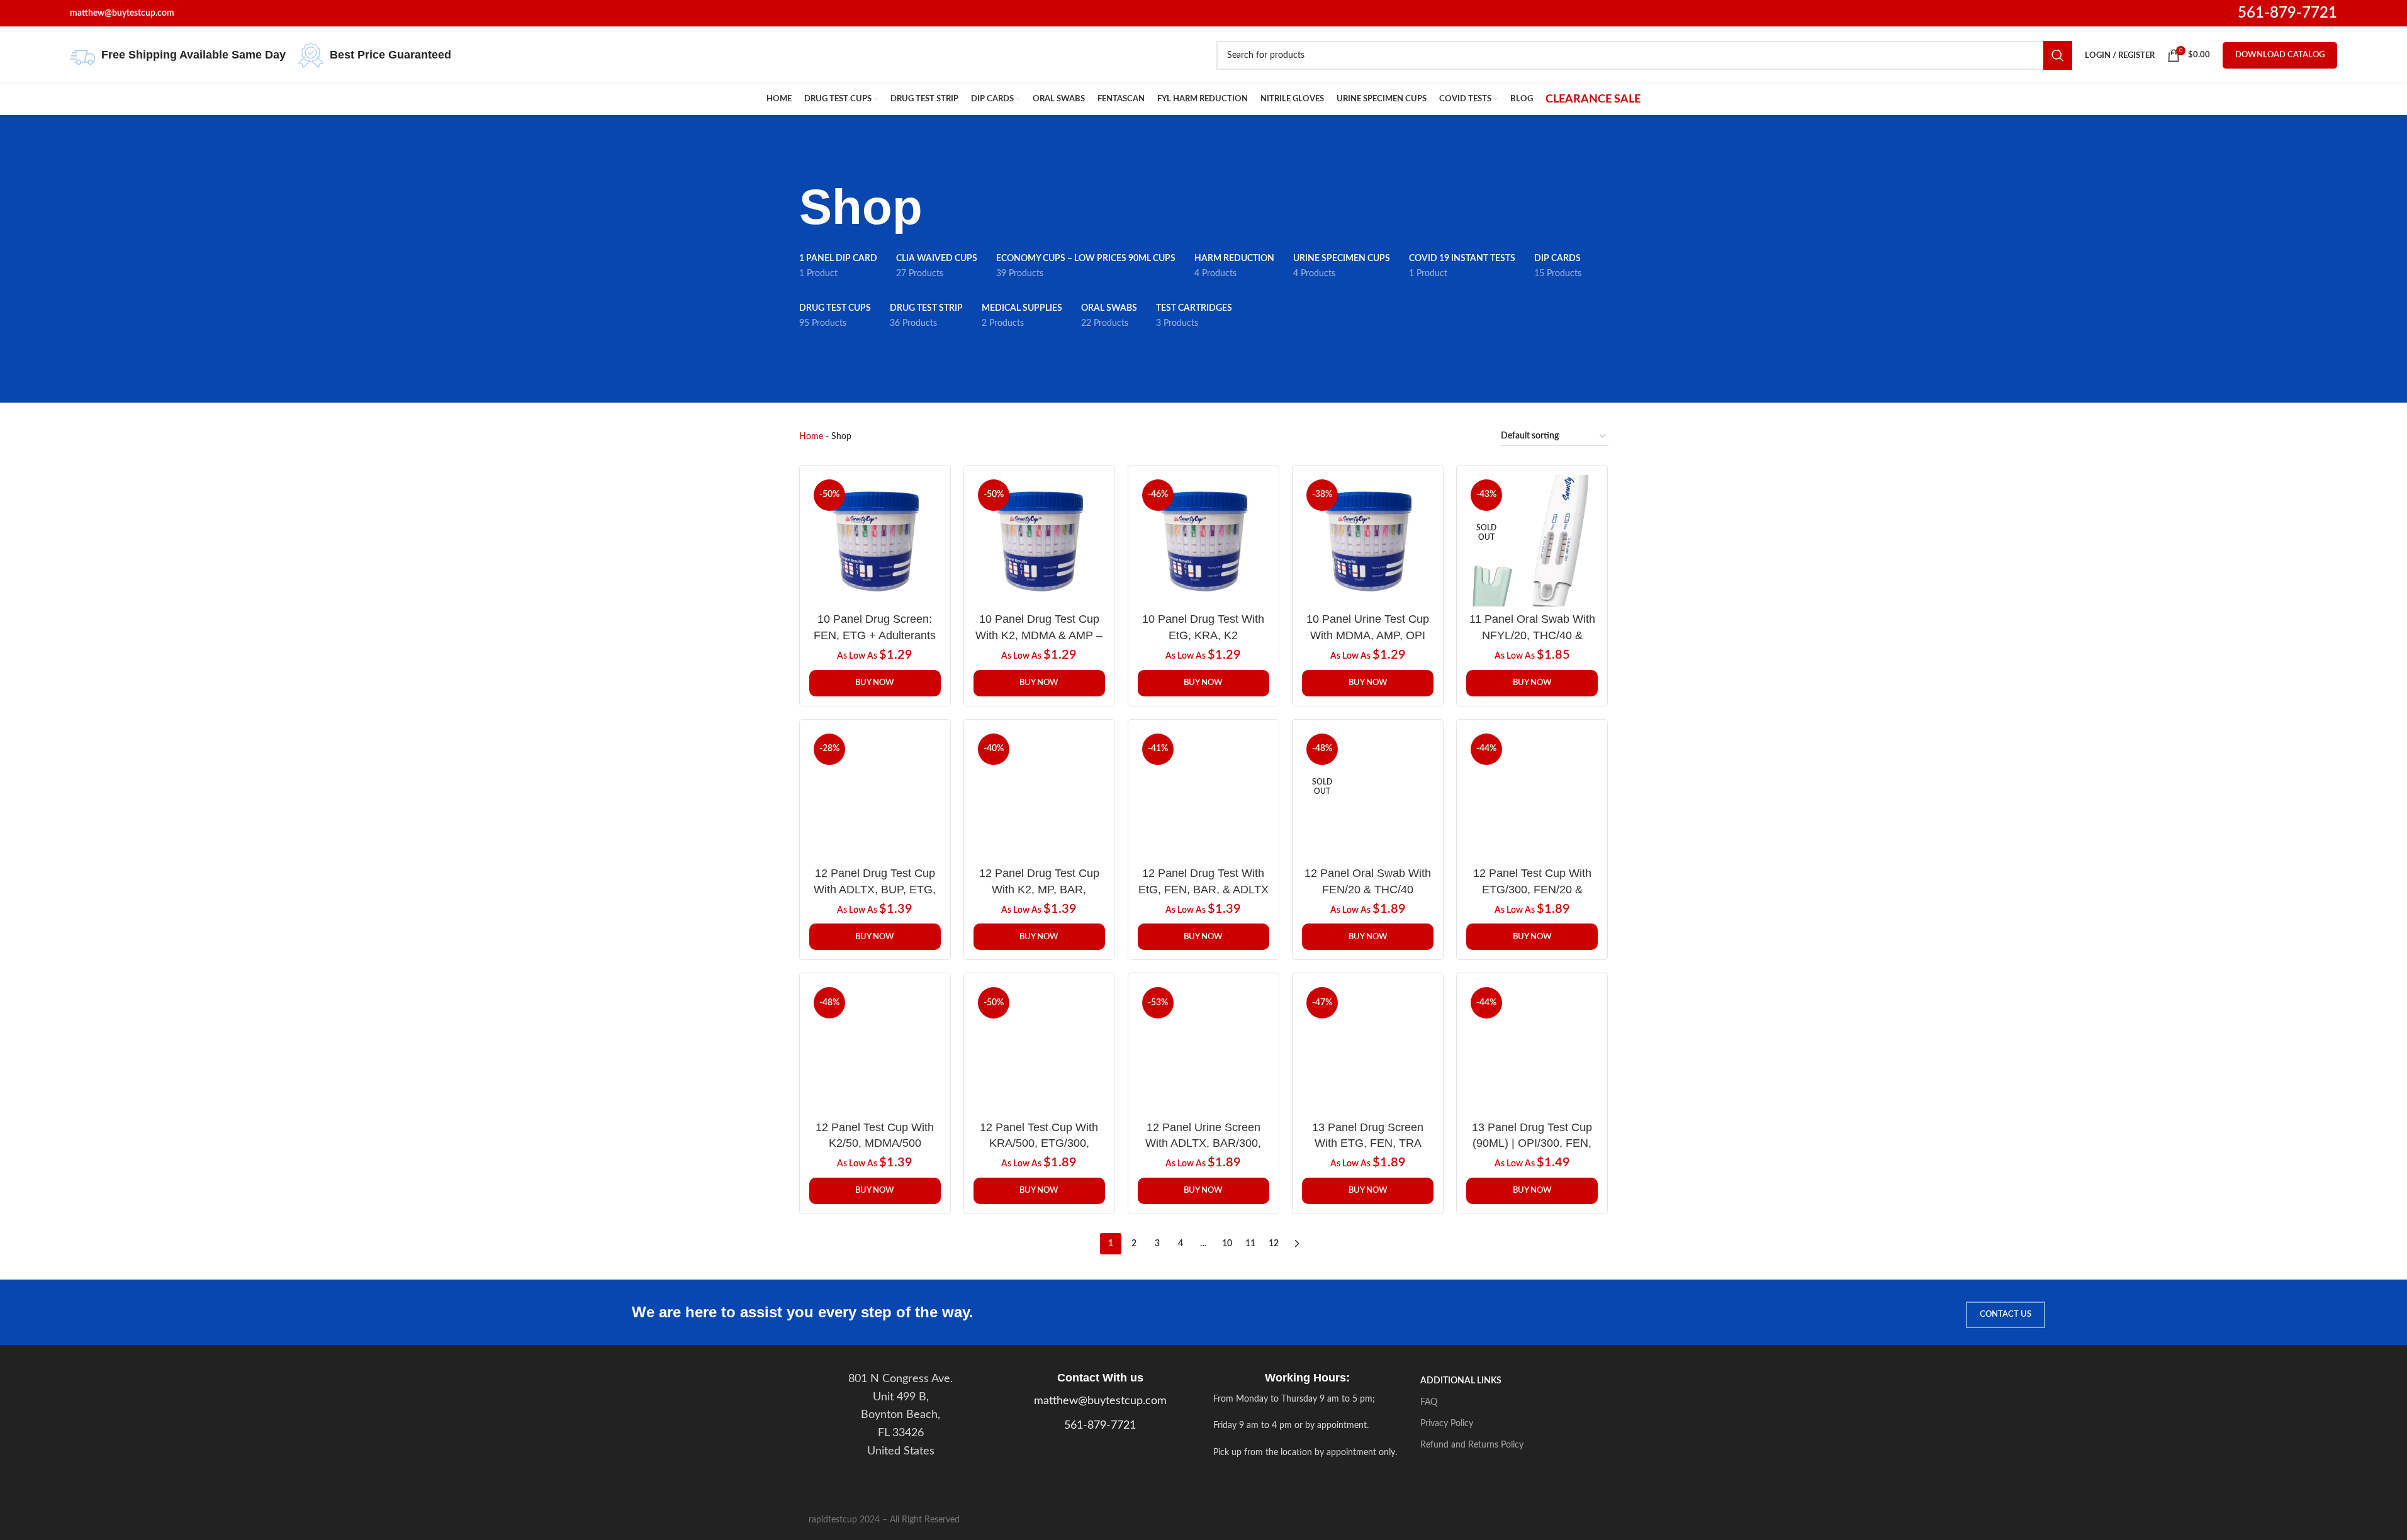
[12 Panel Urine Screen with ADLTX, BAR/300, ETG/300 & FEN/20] (1203, 1048)
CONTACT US (2006, 1314)
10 (1227, 1244)
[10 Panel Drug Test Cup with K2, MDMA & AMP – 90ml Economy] (1039, 541)
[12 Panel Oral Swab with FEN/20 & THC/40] (1368, 795)
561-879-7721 (2287, 13)
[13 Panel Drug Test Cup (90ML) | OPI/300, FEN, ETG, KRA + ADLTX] (1532, 1048)
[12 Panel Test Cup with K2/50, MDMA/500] (875, 1048)
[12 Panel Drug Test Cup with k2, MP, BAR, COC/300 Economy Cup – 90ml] (1039, 795)
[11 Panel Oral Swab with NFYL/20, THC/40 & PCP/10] (1532, 541)
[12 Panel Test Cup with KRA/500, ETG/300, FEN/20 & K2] (1039, 1048)
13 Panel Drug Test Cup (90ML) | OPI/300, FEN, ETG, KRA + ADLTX (1532, 1143)
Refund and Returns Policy (1472, 1445)
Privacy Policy (1447, 1424)
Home (811, 437)
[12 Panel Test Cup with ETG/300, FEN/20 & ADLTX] (1532, 795)
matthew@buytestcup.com (1100, 1401)
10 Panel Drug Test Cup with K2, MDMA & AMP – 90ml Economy (1039, 635)
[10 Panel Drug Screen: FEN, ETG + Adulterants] (875, 541)
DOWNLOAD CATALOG (2280, 55)
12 (1274, 1244)
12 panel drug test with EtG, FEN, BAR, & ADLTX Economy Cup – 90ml (1203, 889)
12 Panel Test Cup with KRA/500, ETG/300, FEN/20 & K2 (1039, 1143)
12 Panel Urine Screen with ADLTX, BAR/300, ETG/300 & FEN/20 (1203, 1143)
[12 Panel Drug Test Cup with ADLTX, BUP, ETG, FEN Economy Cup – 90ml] (875, 795)
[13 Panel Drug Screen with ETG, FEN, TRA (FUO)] (1368, 1048)
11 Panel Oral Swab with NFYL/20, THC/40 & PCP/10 (1532, 635)
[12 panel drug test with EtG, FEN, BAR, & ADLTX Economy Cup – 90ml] (1203, 795)
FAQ (1429, 1402)
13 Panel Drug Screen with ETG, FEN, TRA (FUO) (1368, 1143)
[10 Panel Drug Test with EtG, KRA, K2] (1203, 541)
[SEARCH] (2058, 55)
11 (1250, 1244)
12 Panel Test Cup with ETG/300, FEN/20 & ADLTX (1532, 889)
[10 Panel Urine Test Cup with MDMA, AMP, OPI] (1368, 541)
